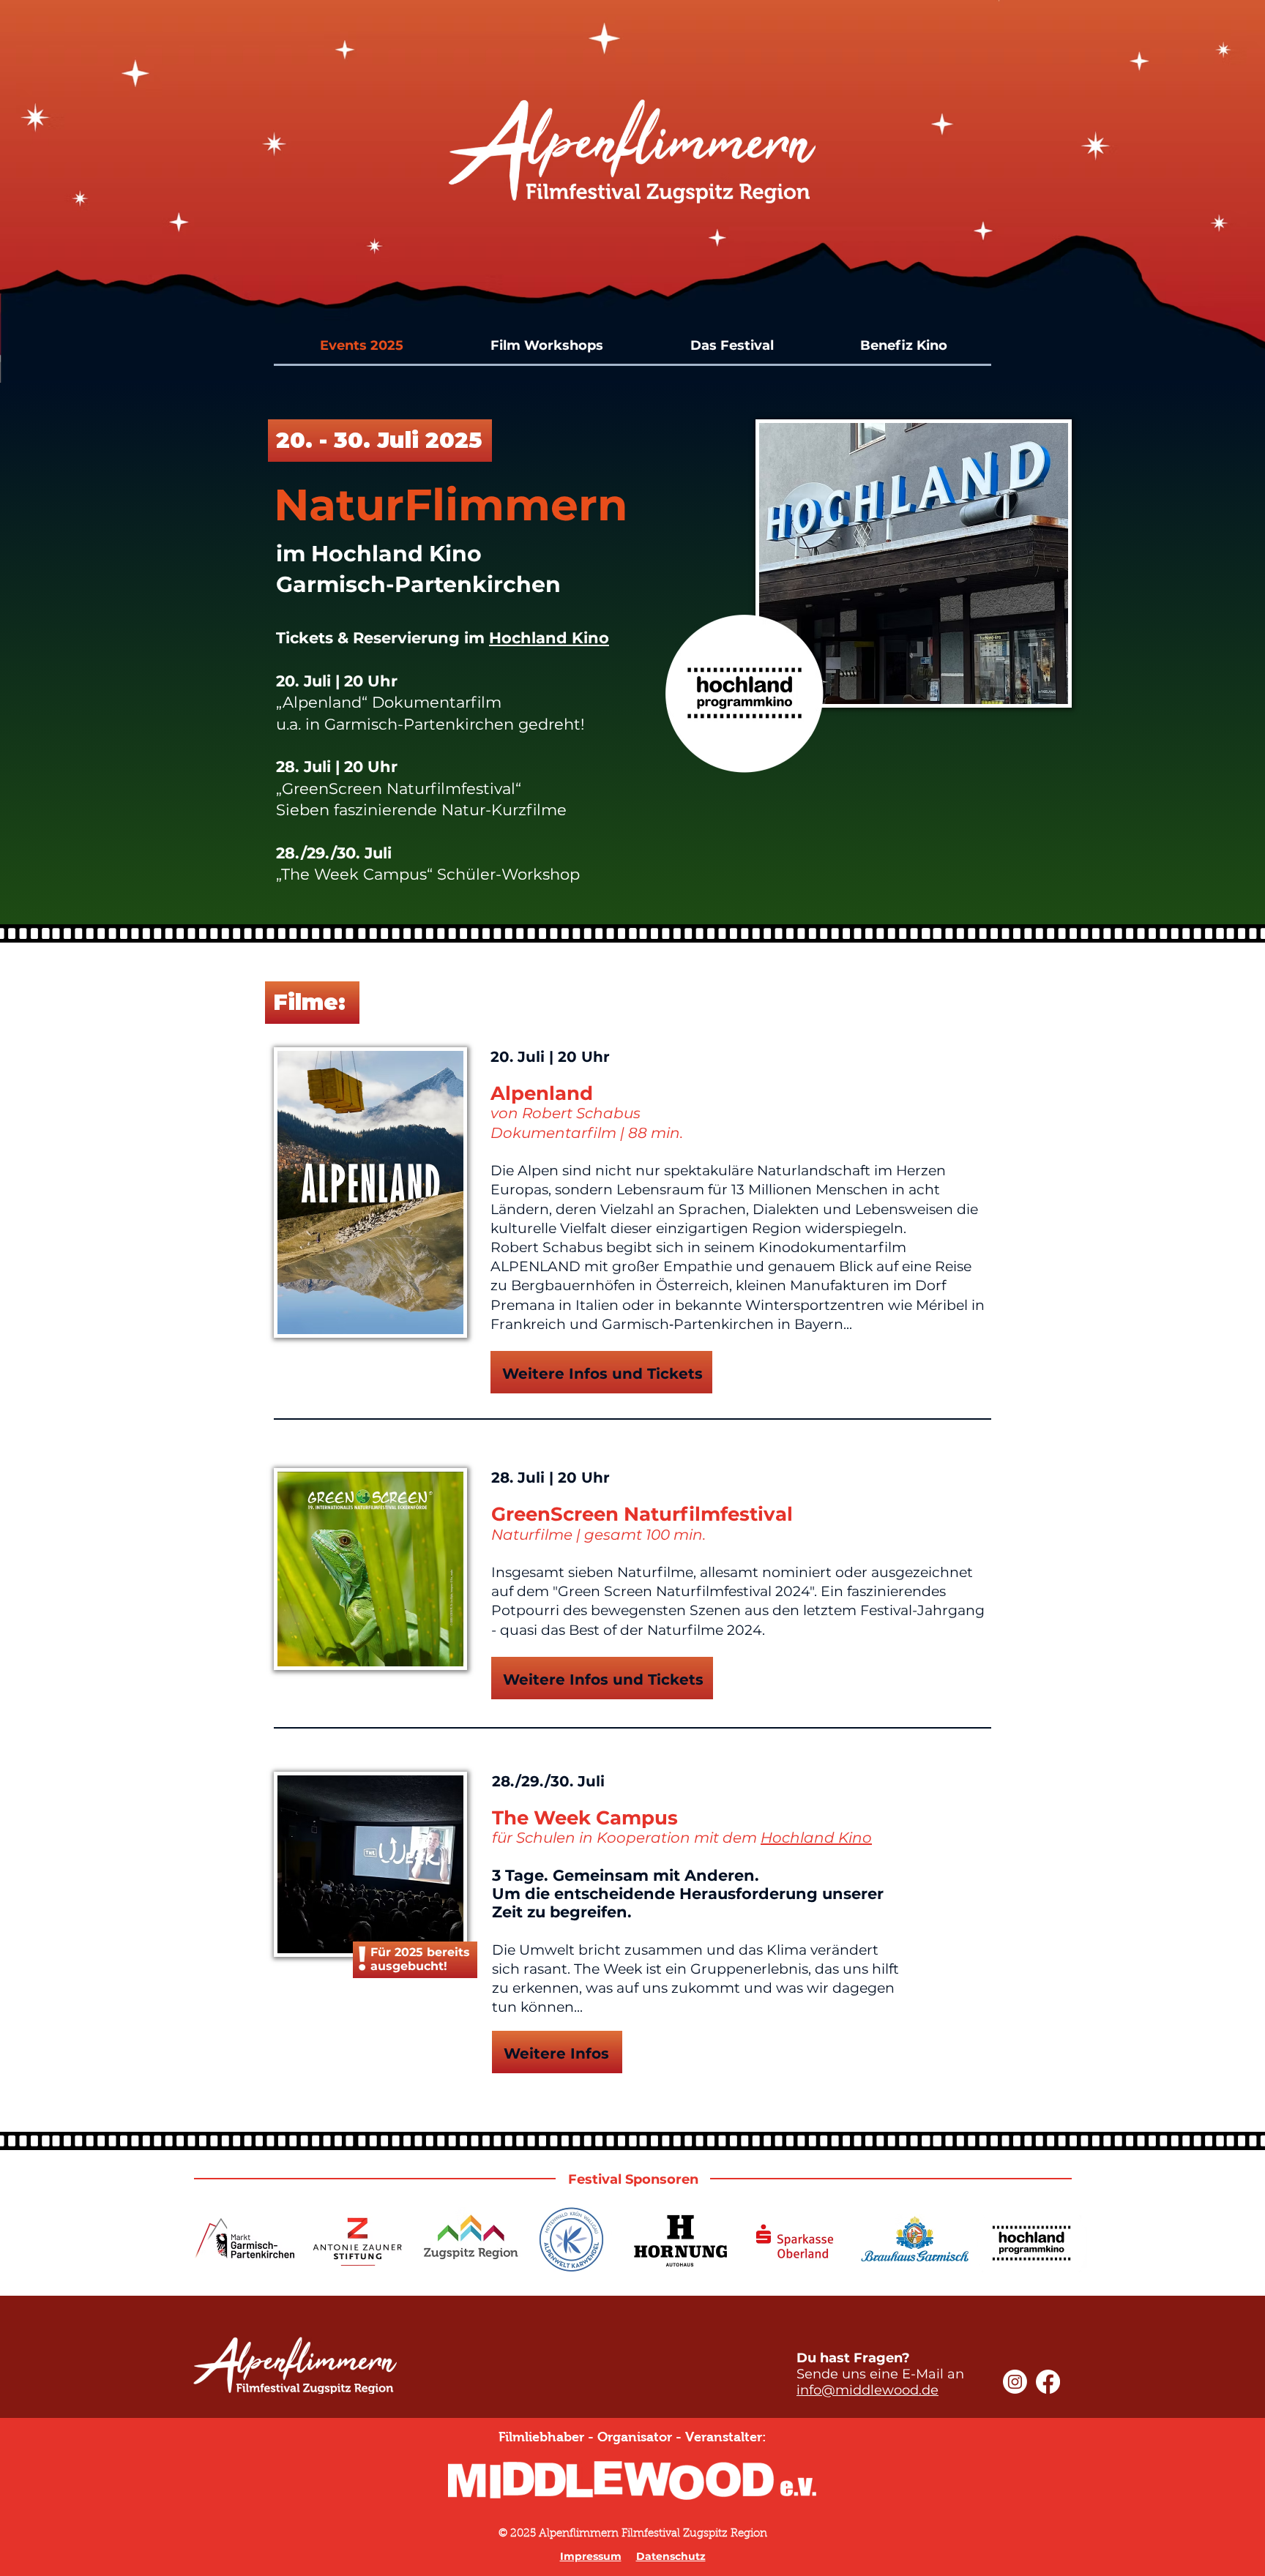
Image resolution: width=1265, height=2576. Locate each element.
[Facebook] (1048, 2382)
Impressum (591, 2556)
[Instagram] (1015, 2382)
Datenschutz (671, 2556)
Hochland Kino (549, 638)
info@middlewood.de (867, 2390)
